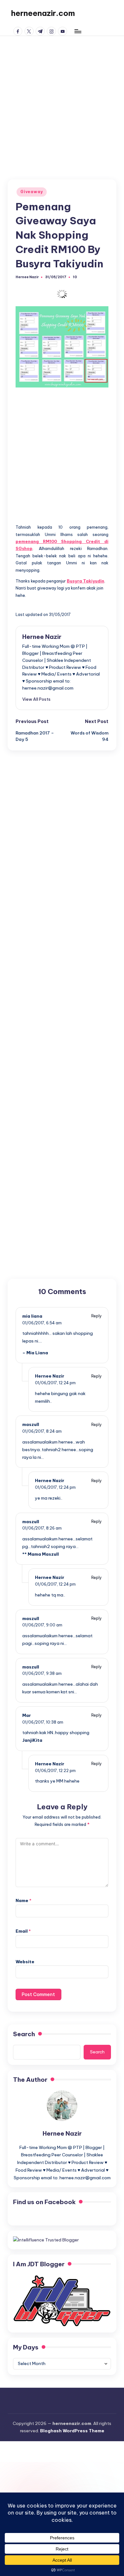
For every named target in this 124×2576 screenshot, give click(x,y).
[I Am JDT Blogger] (62, 2300)
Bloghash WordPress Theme (72, 2431)
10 (75, 277)
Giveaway (32, 192)
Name (24, 1900)
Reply (96, 1316)
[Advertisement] (62, 101)
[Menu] (78, 31)
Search (24, 2034)
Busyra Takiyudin (86, 581)
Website (25, 1962)
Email (23, 1931)
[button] (36, 699)
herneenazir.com (43, 13)
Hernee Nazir (42, 637)
